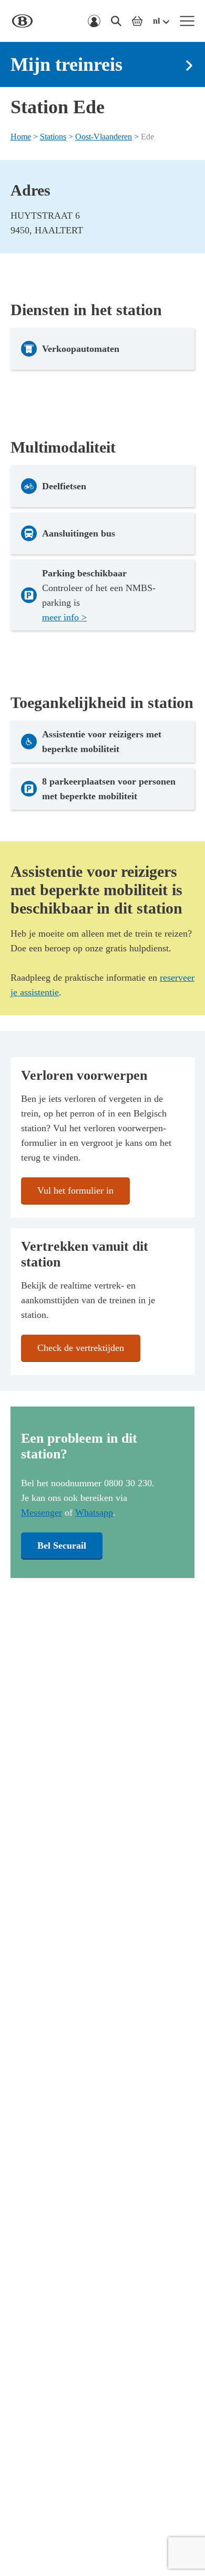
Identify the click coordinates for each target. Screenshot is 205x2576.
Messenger (42, 1512)
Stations (53, 137)
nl (156, 21)
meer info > (64, 617)
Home (21, 137)
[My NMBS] (94, 21)
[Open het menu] (187, 21)
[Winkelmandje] (137, 21)
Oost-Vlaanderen (104, 137)
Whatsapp (94, 1512)
